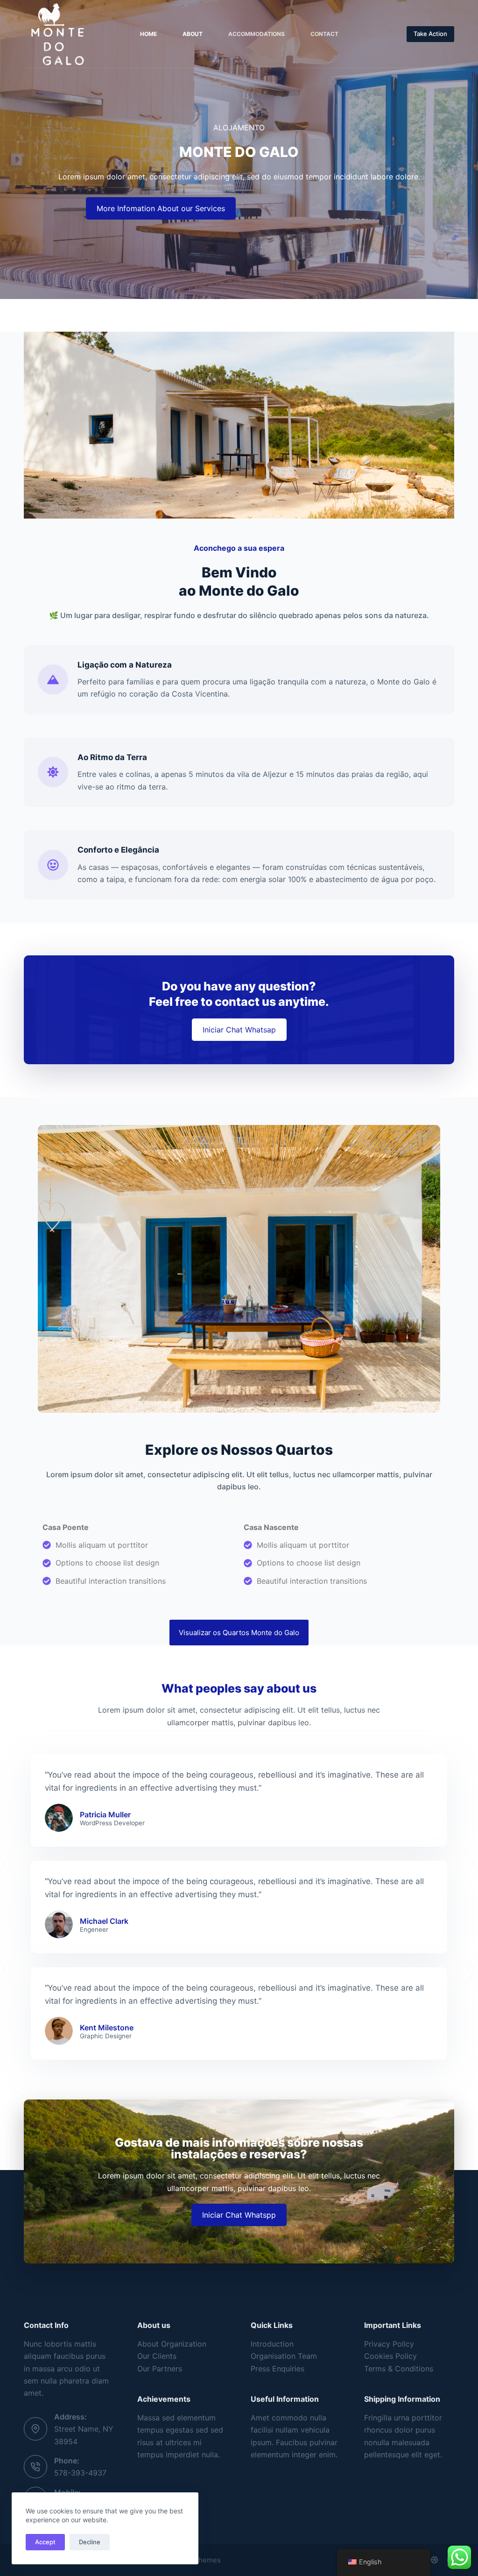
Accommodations (257, 34)
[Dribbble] (434, 2560)
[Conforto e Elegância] (53, 865)
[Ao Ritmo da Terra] (53, 772)
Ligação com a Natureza (125, 665)
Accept (45, 2542)
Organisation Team (284, 2356)
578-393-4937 (80, 2473)
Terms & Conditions (399, 2369)
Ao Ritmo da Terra (112, 757)
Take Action (430, 34)
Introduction (272, 2344)
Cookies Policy (390, 2356)
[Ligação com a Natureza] (53, 680)
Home (148, 34)
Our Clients (157, 2356)
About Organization (172, 2344)
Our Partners (160, 2369)
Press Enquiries (278, 2369)
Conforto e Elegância (118, 850)
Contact (324, 34)
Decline (90, 2542)
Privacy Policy (389, 2344)
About (193, 34)
